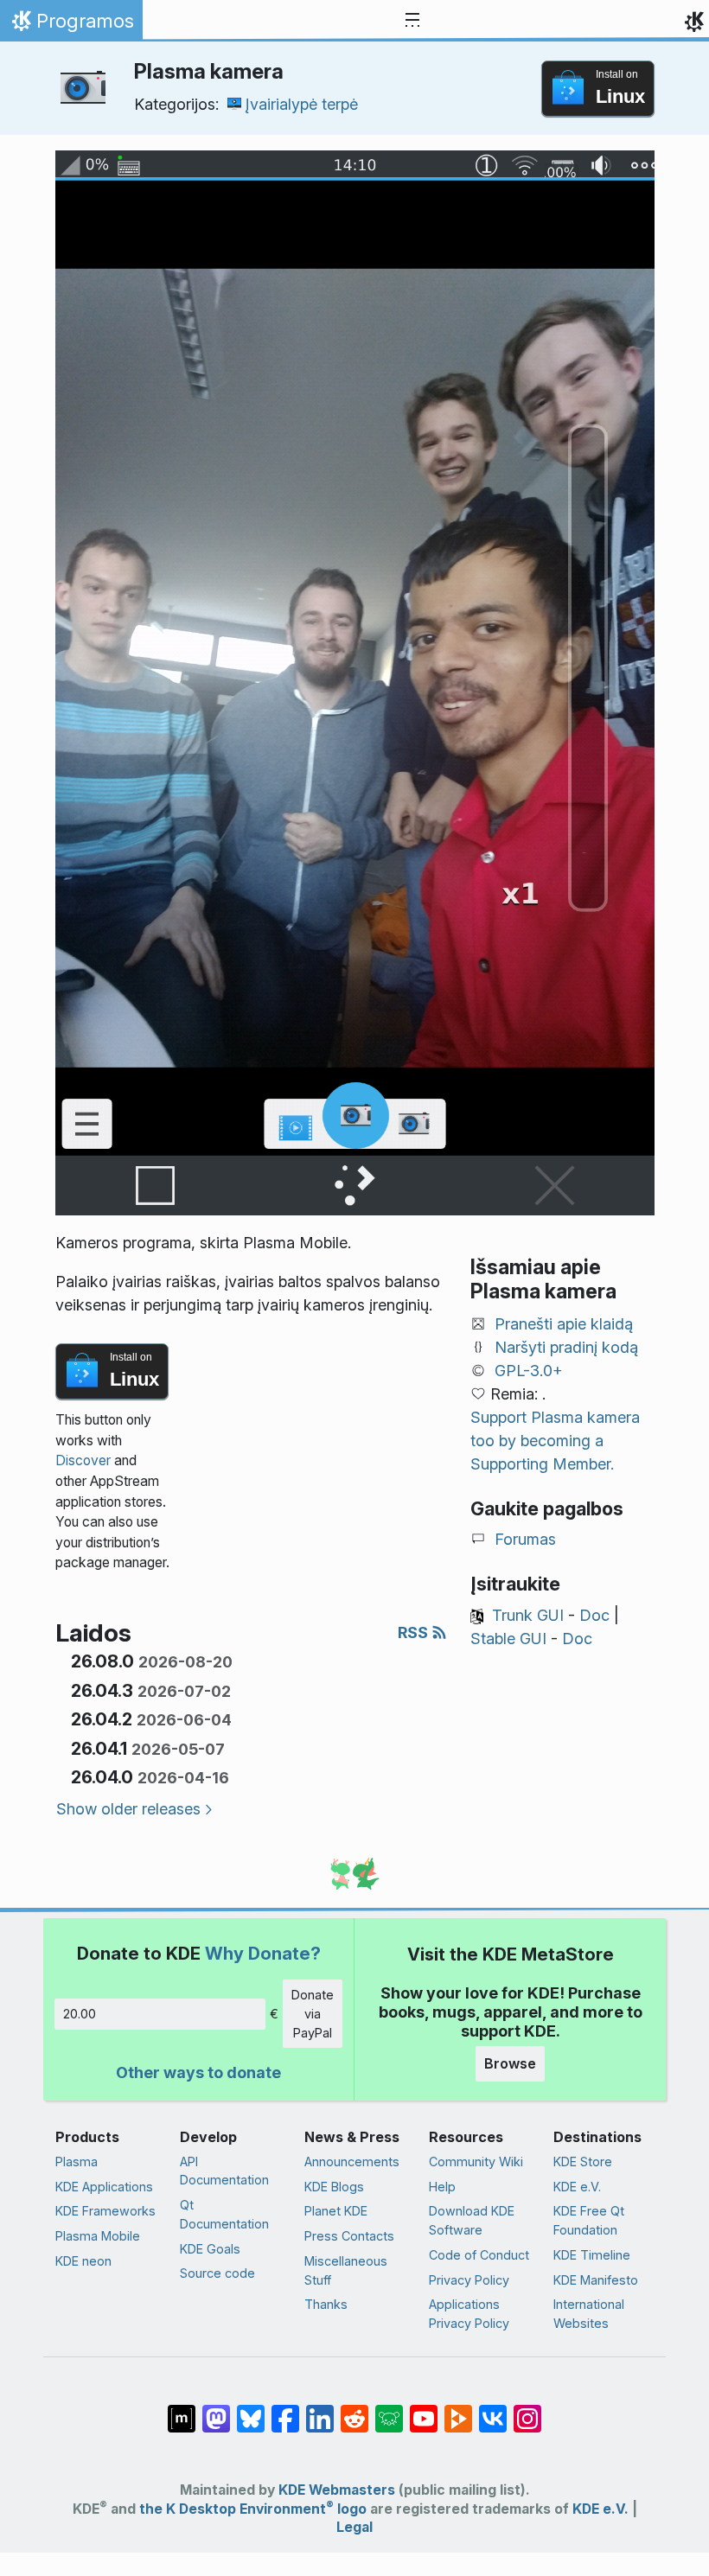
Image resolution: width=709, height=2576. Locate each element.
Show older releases (128, 1809)
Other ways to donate (198, 2072)
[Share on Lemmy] (389, 2410)
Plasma (77, 2162)
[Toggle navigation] (412, 21)
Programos (71, 25)
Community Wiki (476, 2162)
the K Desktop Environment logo (253, 2509)
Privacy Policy (469, 2280)
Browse (510, 2063)
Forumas (525, 1539)
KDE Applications (104, 2187)
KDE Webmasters (337, 2490)
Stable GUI (508, 1639)
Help (442, 2187)
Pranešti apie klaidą (564, 1324)
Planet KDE (336, 2211)
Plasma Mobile (98, 2236)
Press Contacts (349, 2236)
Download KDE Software (472, 2220)
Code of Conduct (479, 2255)
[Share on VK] (493, 2410)
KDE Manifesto (596, 2280)
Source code (217, 2273)
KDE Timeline (592, 2255)
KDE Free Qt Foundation (589, 2220)
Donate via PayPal (313, 2013)
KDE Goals (210, 2249)
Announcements (352, 2162)
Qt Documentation (224, 2214)
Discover (83, 1460)
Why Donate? (263, 1953)
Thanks (326, 2304)
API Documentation (224, 2171)
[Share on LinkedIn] (320, 2410)
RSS (415, 1632)
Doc (594, 1615)
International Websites (589, 2314)
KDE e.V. (577, 2187)
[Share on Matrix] (182, 2410)
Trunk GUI (528, 1615)
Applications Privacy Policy (469, 2314)
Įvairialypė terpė (301, 104)
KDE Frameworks (105, 2211)
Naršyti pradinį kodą (566, 1347)
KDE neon (83, 2261)
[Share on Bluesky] (251, 2410)
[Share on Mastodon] (216, 2410)
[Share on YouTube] (424, 2410)
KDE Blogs (334, 2187)
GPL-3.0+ (529, 1371)
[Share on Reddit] (354, 2410)
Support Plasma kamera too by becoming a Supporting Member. (555, 1441)
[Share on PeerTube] (458, 2410)
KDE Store (583, 2162)
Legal (354, 2527)
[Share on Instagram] (527, 2410)
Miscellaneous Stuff (346, 2270)
